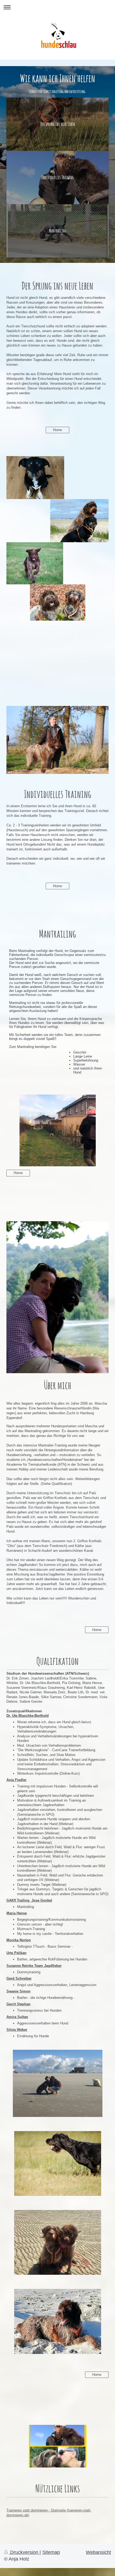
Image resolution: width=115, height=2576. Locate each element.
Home (57, 430)
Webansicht (98, 2552)
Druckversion (24, 2552)
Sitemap (51, 2552)
